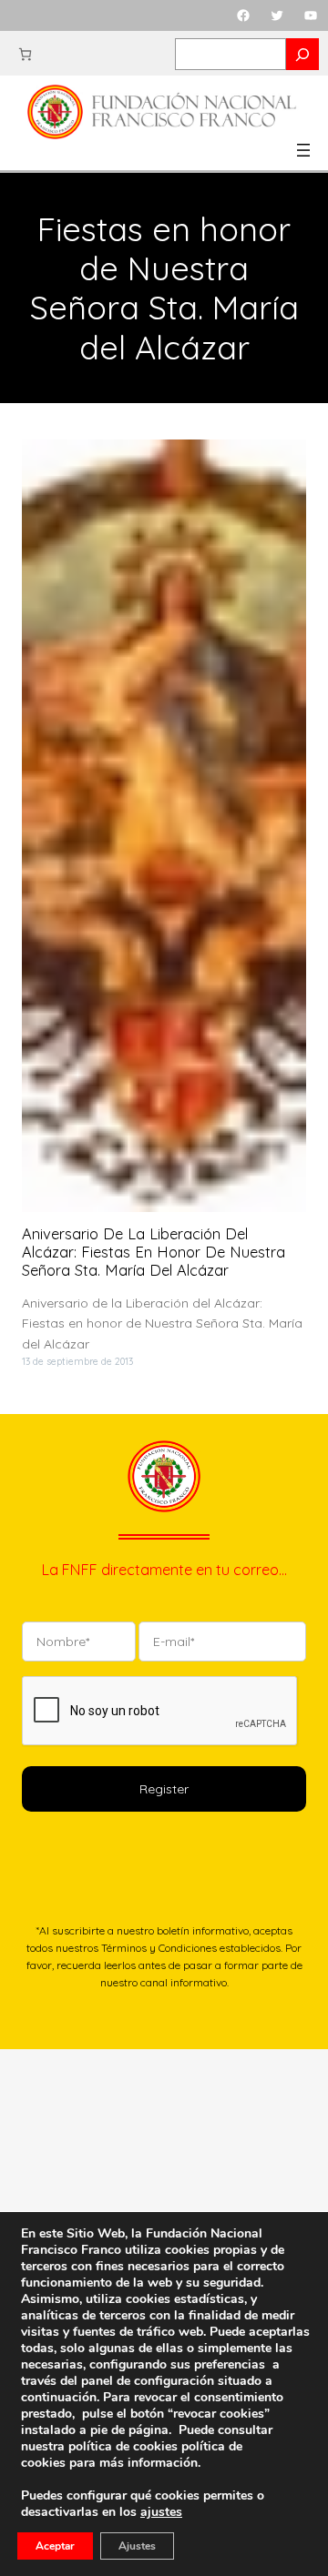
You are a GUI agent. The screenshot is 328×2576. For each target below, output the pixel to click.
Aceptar (55, 2546)
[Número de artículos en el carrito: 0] (25, 54)
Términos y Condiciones (159, 1948)
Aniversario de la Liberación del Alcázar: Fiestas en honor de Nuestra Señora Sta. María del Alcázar (154, 1252)
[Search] (302, 54)
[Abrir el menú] (303, 150)
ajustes (161, 2512)
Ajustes (137, 2546)
